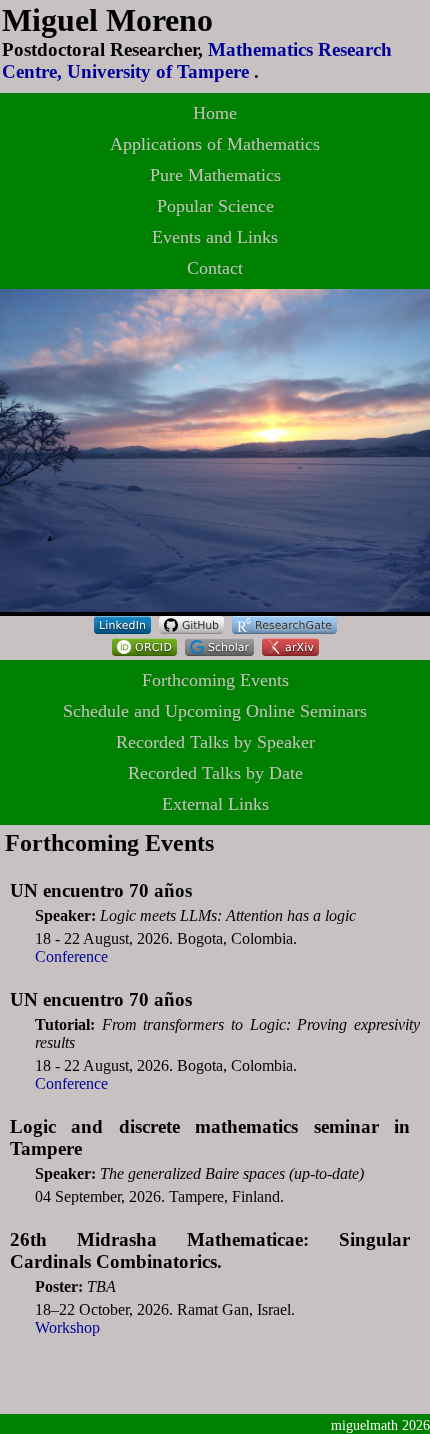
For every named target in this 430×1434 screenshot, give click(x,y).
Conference (71, 956)
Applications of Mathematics (215, 144)
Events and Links (215, 237)
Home (215, 113)
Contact (215, 268)
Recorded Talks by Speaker (215, 742)
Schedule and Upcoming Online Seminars (215, 711)
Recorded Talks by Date (215, 773)
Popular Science (215, 206)
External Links (215, 804)
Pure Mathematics (215, 175)
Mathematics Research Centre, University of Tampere (197, 60)
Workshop (67, 1327)
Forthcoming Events (215, 680)
